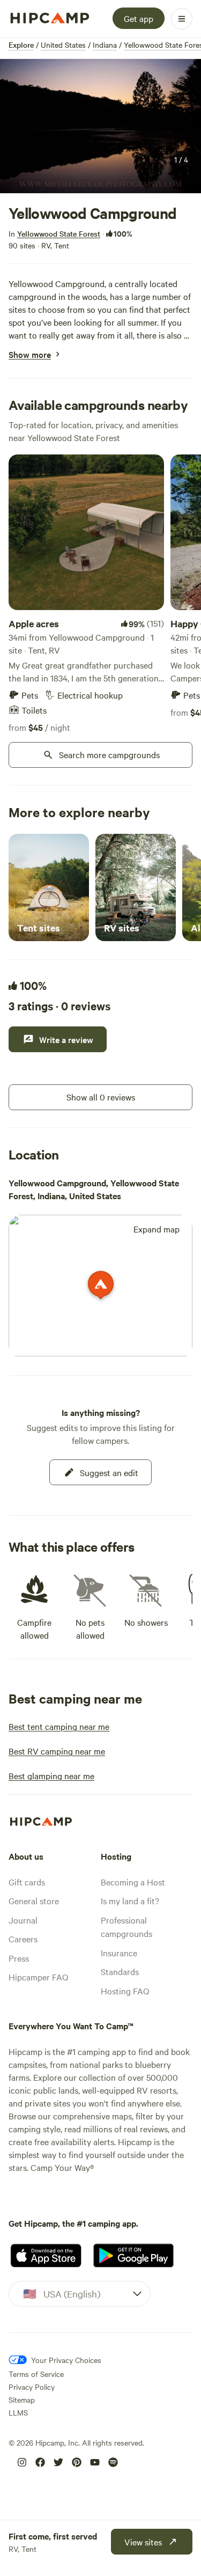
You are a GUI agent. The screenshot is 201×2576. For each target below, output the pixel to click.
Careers (23, 1939)
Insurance (119, 1953)
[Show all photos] (100, 126)
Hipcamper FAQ (38, 1977)
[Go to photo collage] (100, 126)
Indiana (105, 45)
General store (34, 1900)
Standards (120, 1971)
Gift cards (27, 1882)
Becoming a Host (133, 1882)
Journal (23, 1920)
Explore (21, 45)
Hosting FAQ (125, 1991)
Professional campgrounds (126, 1927)
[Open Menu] (182, 19)
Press (19, 1958)
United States (63, 45)
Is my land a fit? (130, 1900)
